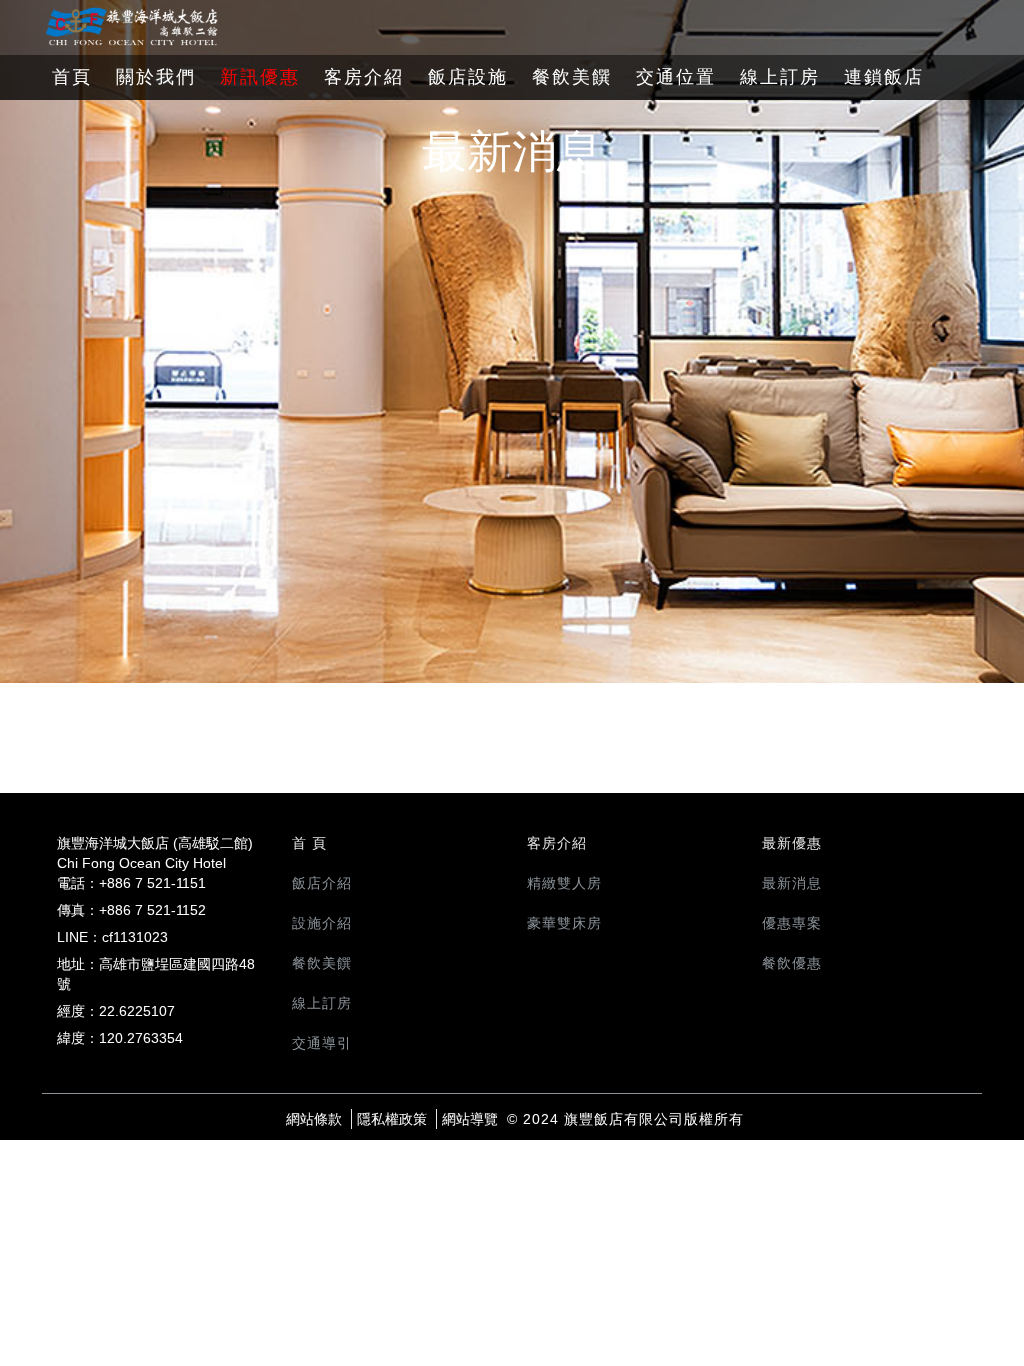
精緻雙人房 (564, 883)
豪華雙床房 (564, 923)
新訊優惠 (260, 77)
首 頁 (309, 843)
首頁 (72, 77)
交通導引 (322, 1043)
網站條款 (314, 1119)
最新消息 (792, 883)
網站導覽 (470, 1119)
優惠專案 (792, 923)
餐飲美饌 (572, 77)
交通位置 (676, 77)
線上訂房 (780, 77)
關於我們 (156, 77)
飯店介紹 (322, 883)
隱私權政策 (392, 1119)
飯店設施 (468, 77)
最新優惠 (792, 843)
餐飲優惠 (792, 963)
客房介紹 (364, 77)
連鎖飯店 (884, 77)
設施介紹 (322, 923)
